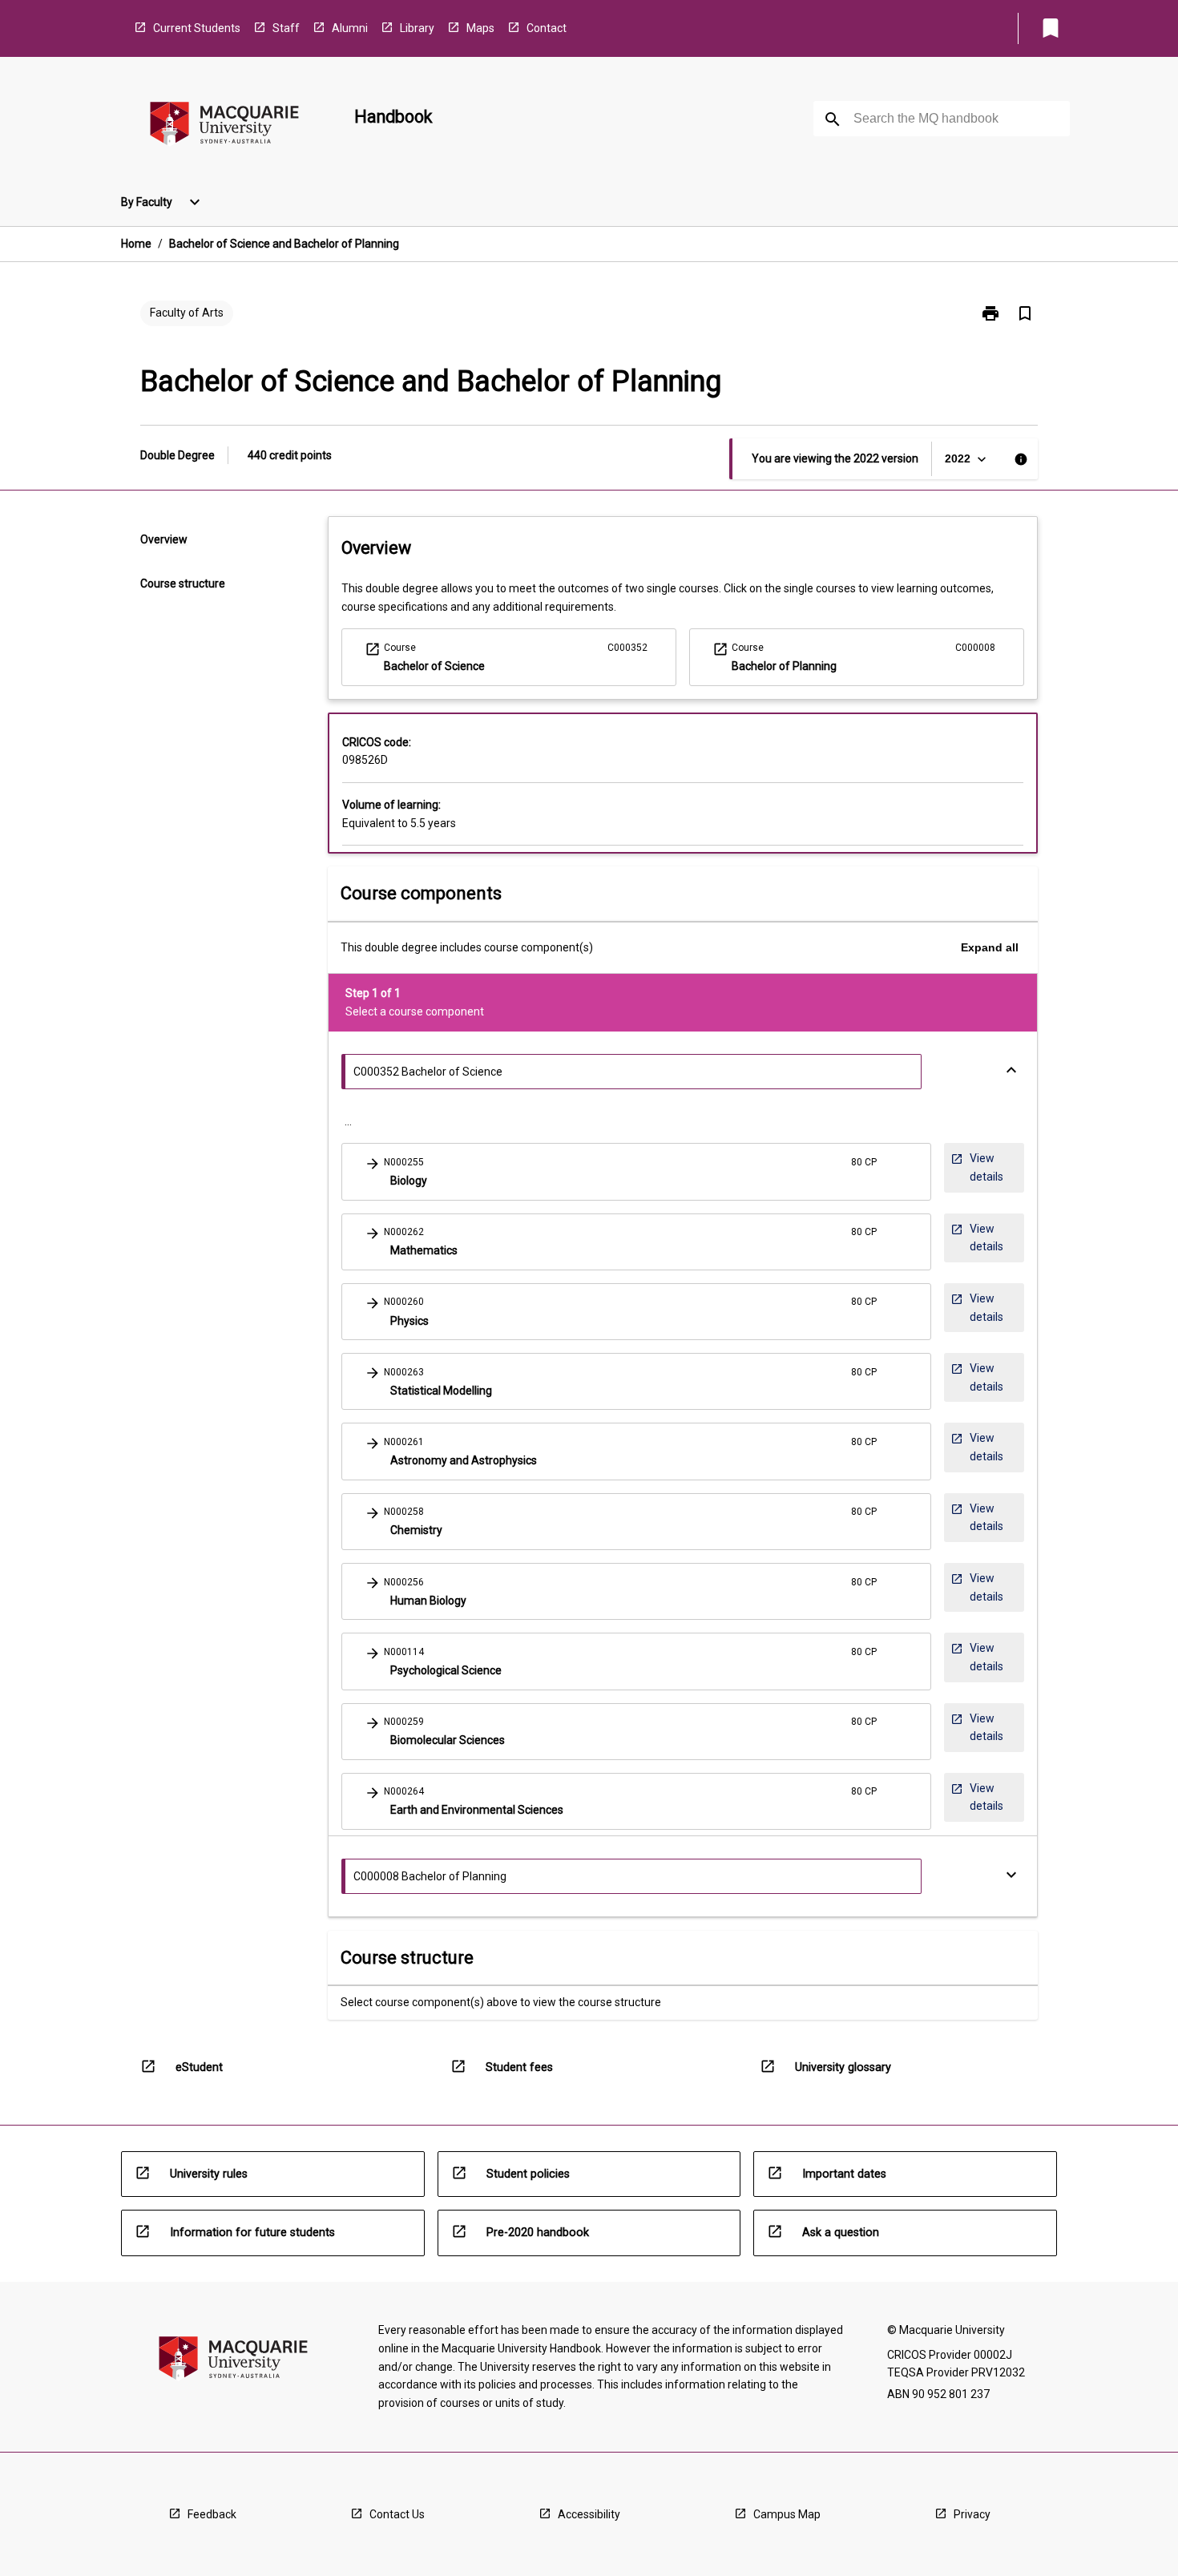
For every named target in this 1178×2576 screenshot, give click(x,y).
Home (136, 244)
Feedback (212, 2514)
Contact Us (397, 2514)
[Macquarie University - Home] (224, 126)
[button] (636, 1171)
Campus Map (787, 2514)
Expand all (990, 947)
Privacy (972, 2514)
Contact (547, 28)
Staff (286, 28)
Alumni (350, 28)
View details (976, 1167)
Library (417, 28)
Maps (480, 28)
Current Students (197, 28)
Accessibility (589, 2514)
